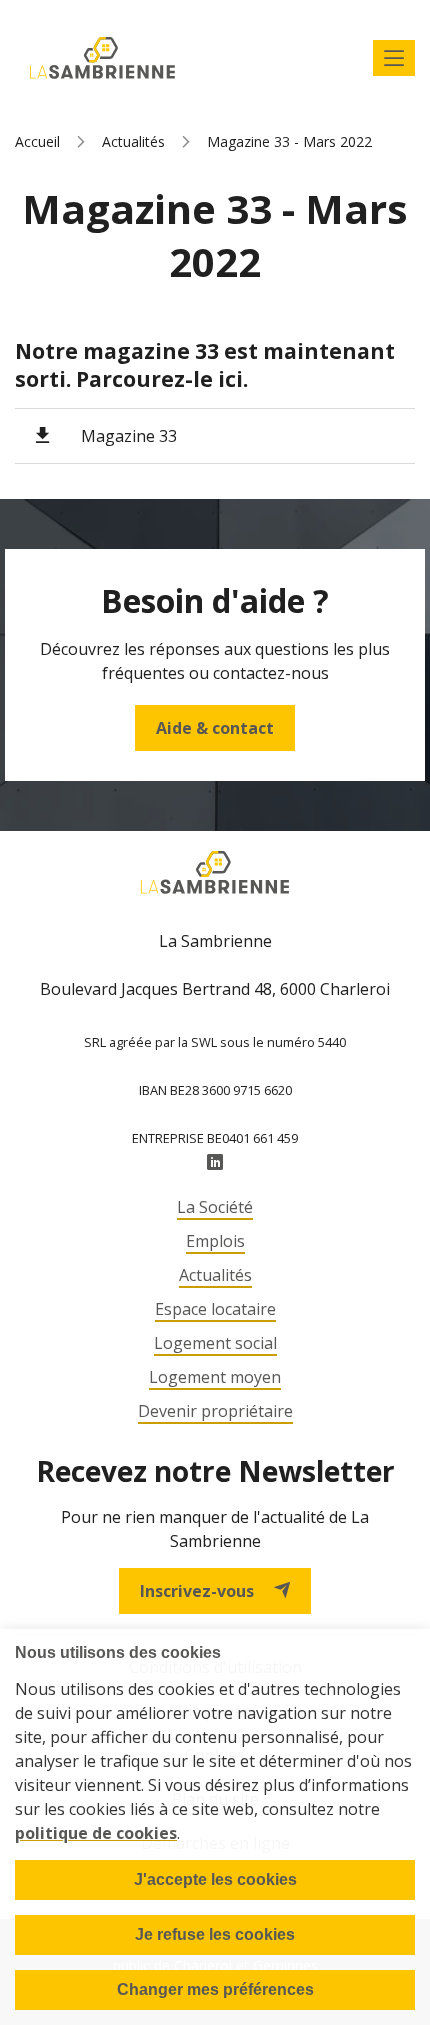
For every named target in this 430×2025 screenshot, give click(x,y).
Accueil (37, 141)
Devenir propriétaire (215, 1411)
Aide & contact (215, 728)
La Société (215, 1207)
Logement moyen (215, 1377)
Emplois (215, 1241)
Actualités (133, 141)
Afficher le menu (394, 58)
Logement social (215, 1343)
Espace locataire (215, 1309)
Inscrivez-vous (197, 1591)
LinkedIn (215, 1163)
